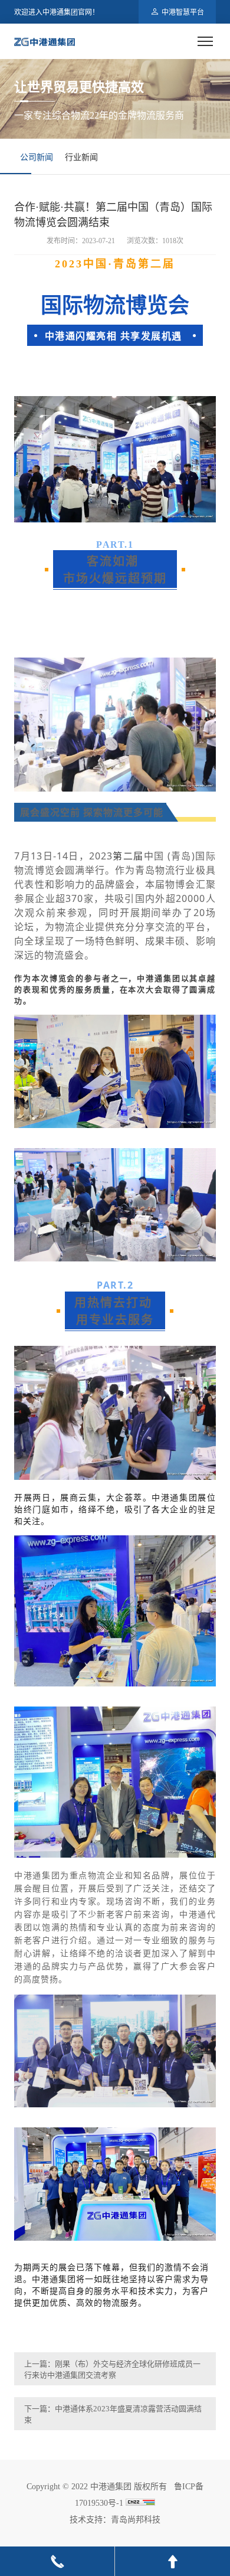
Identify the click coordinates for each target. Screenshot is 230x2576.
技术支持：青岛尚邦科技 (115, 2520)
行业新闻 (81, 157)
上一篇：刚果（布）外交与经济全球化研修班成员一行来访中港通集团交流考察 (112, 2369)
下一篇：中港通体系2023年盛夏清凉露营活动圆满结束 (113, 2414)
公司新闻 (37, 157)
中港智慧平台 (183, 12)
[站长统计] (140, 2503)
